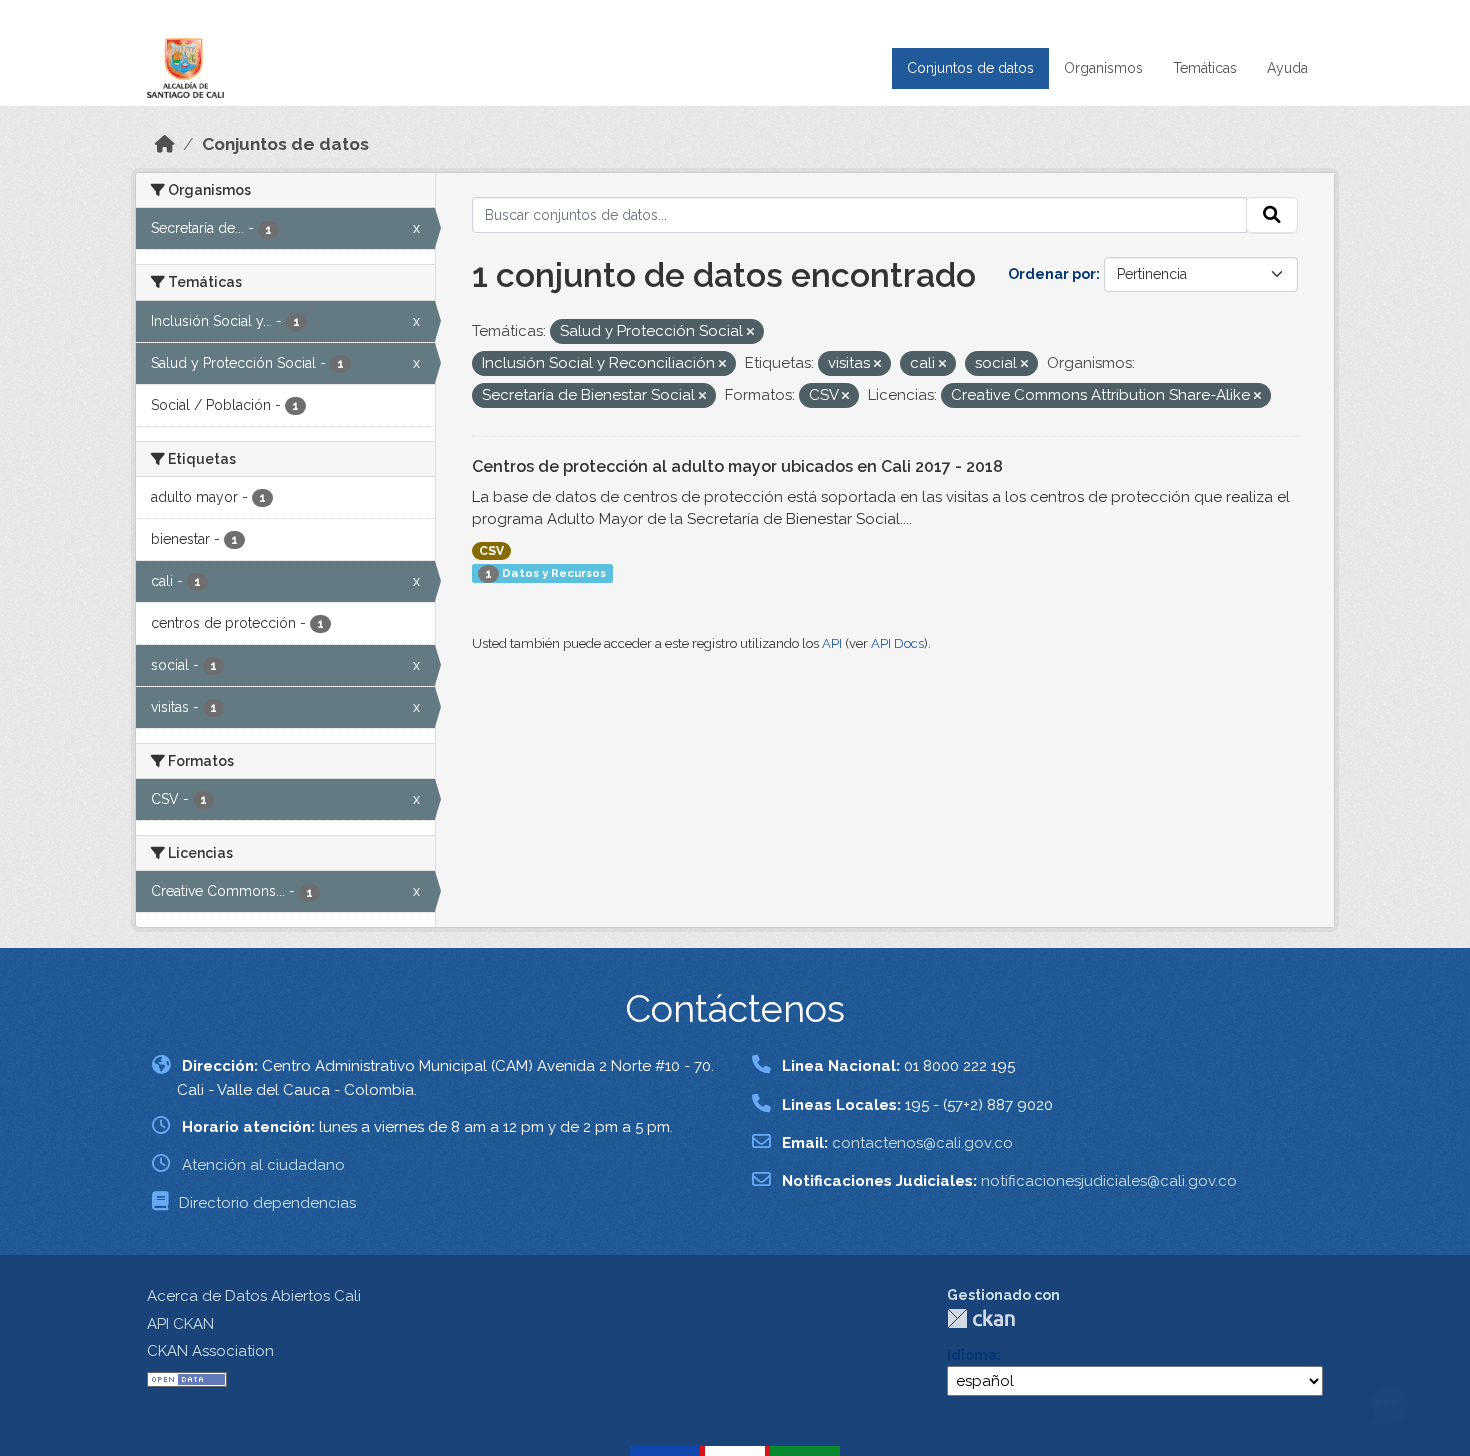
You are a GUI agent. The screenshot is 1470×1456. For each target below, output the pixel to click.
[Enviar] (1272, 215)
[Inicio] (165, 144)
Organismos (1103, 68)
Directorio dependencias (267, 1203)
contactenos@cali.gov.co (922, 1143)
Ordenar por (1052, 274)
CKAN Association (210, 1351)
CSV (491, 551)
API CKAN (180, 1324)
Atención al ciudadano (263, 1165)
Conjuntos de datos (970, 68)
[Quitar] (750, 332)
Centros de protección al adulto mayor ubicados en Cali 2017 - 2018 (737, 466)
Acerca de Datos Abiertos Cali (254, 1296)
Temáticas (1205, 68)
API (832, 643)
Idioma (972, 1355)
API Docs (897, 643)
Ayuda (1287, 68)
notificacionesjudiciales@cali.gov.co (1109, 1181)
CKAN (981, 1318)
